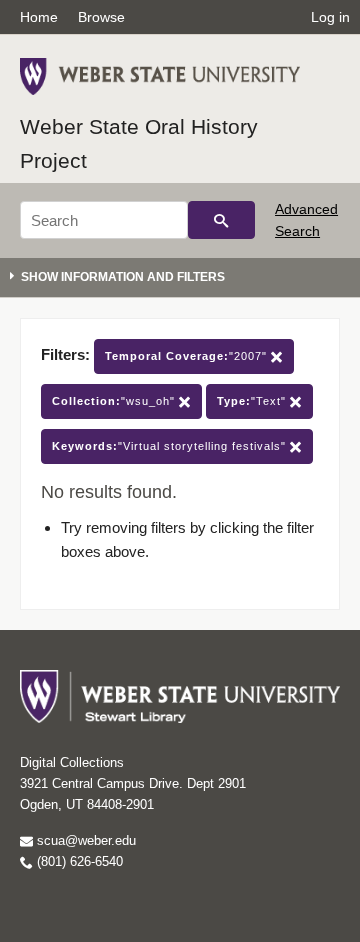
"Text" (253, 401)
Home (39, 17)
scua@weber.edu (84, 840)
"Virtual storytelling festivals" (171, 446)
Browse (101, 17)
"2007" (188, 356)
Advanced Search (306, 220)
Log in (330, 17)
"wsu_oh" (115, 401)
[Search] (221, 220)
